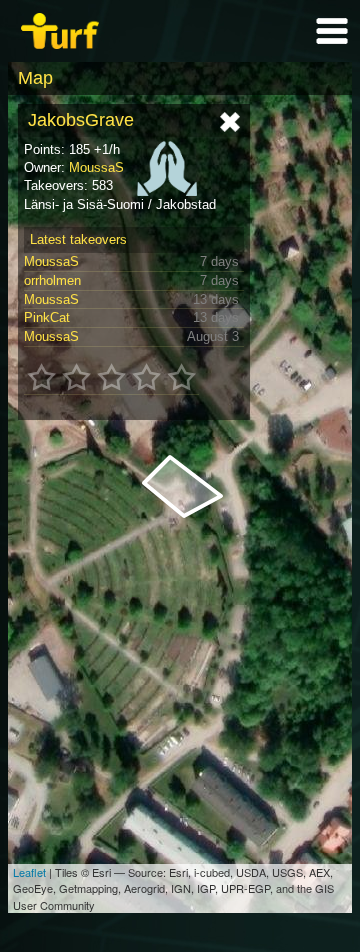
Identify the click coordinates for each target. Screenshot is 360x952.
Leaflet (29, 872)
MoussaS (96, 167)
